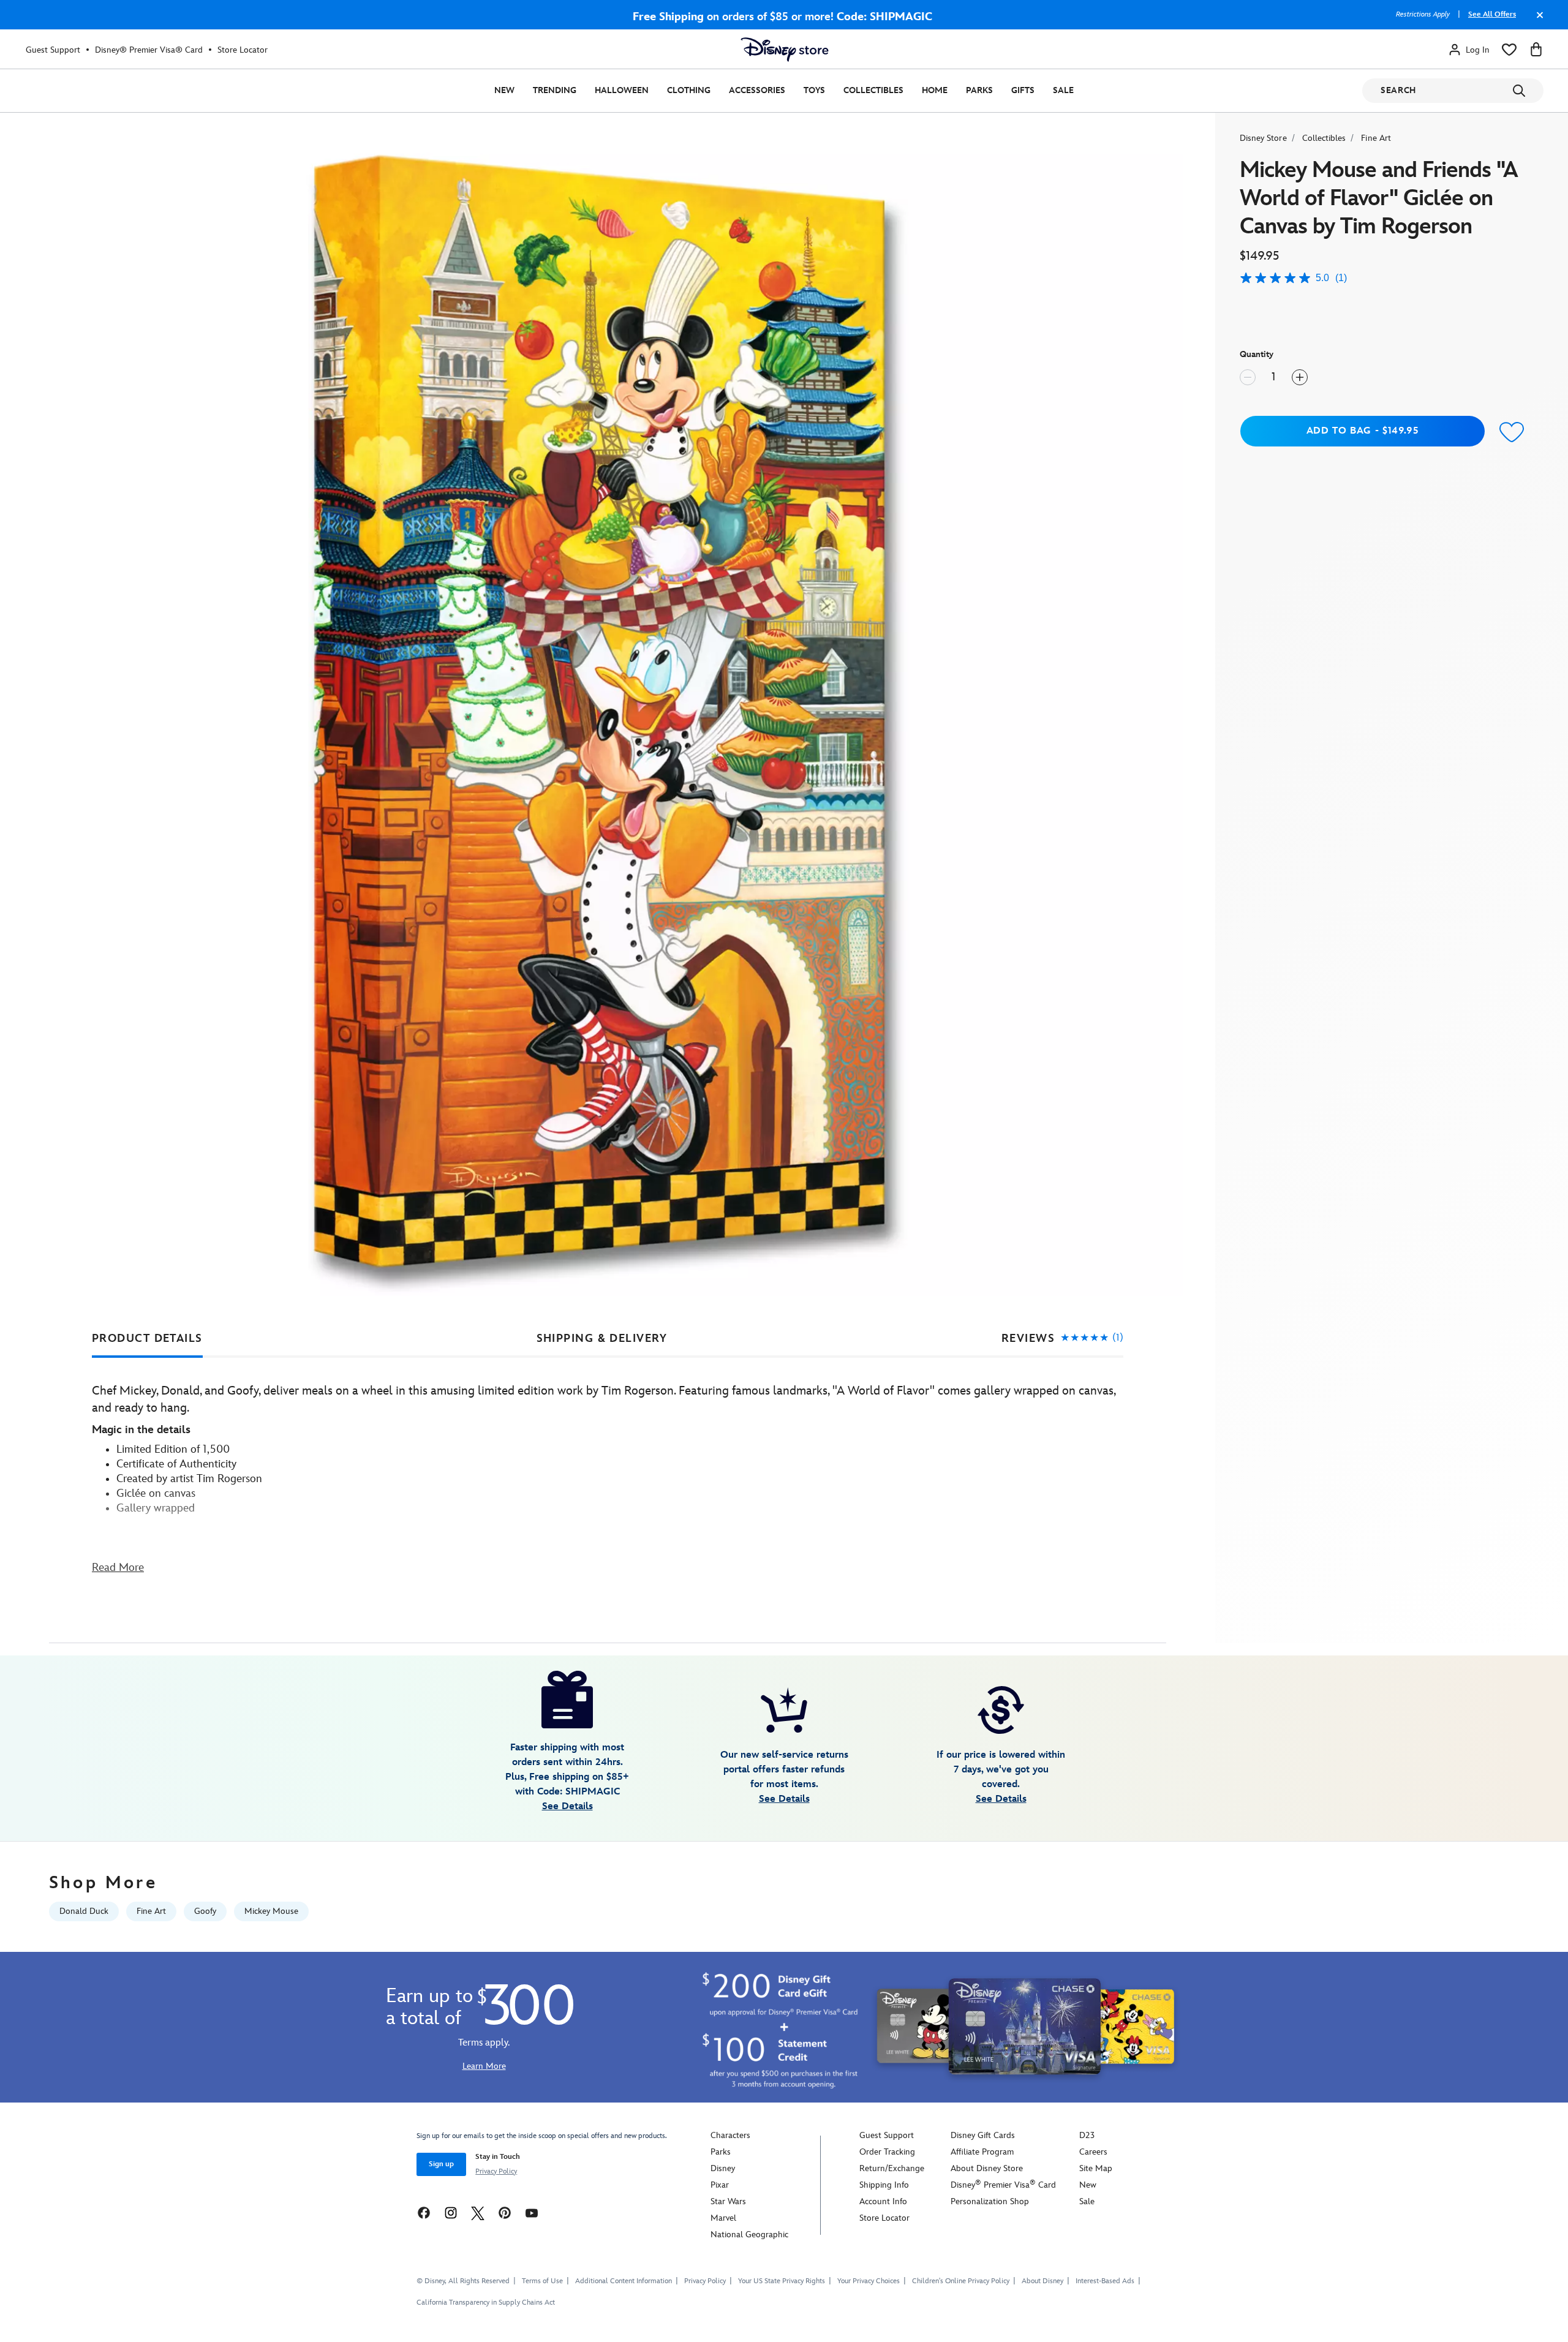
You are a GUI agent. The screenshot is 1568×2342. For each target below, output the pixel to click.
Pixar (720, 2185)
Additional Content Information (624, 2281)
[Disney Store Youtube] (532, 2212)
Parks (979, 90)
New (504, 90)
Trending (555, 90)
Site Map (1096, 2168)
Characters (730, 2135)
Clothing (689, 90)
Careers (1093, 2152)
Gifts (1023, 90)
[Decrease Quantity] (1248, 377)
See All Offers (1492, 14)
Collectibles (873, 90)
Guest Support (53, 50)
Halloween (622, 90)
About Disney (1042, 2281)
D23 (1087, 2135)
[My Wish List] (1509, 50)
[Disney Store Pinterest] (505, 2212)
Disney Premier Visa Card (1003, 2185)
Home (935, 90)
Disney (723, 2168)
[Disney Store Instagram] (451, 2212)
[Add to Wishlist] (1512, 433)
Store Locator (243, 50)
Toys (814, 90)
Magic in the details (141, 1430)
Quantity (1257, 354)
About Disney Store (987, 2168)
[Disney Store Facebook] (424, 2212)
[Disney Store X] (478, 2212)
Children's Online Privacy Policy (961, 2281)
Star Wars (728, 2201)
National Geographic (749, 2235)
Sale (1063, 90)
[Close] (1537, 21)
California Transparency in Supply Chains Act (486, 2302)
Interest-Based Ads (1105, 2281)
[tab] (147, 1339)
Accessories (757, 90)
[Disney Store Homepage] (785, 50)
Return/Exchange (892, 2168)
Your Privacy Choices (869, 2281)
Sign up (441, 2164)
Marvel (723, 2218)
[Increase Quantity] (1300, 377)
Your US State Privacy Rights (782, 2281)
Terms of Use (542, 2281)
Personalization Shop (990, 2201)
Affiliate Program (982, 2152)
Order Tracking (887, 2152)
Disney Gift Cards (983, 2135)
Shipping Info (884, 2185)
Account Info (883, 2201)
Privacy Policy (496, 2171)
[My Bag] (1536, 50)
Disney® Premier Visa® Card (149, 50)
